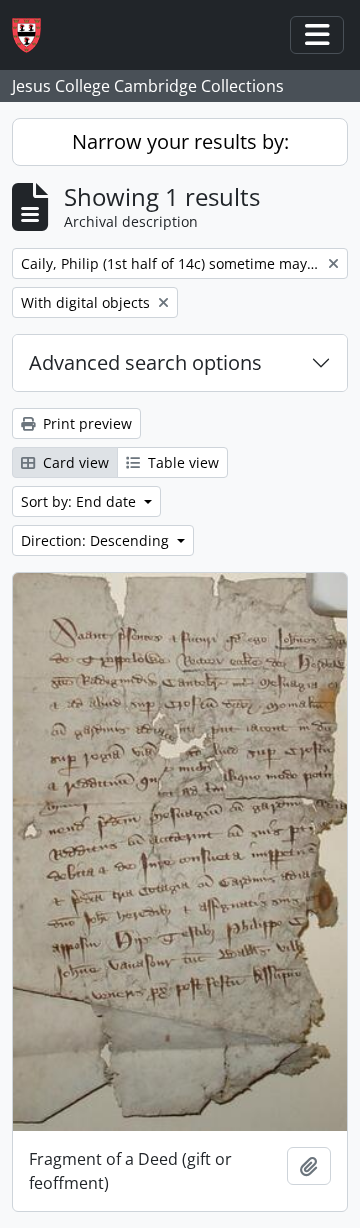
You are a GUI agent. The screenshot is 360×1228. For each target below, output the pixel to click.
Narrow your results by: (180, 141)
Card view (74, 462)
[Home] (34, 35)
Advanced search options (145, 362)
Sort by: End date (80, 501)
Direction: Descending (97, 540)
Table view (181, 462)
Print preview (85, 423)
